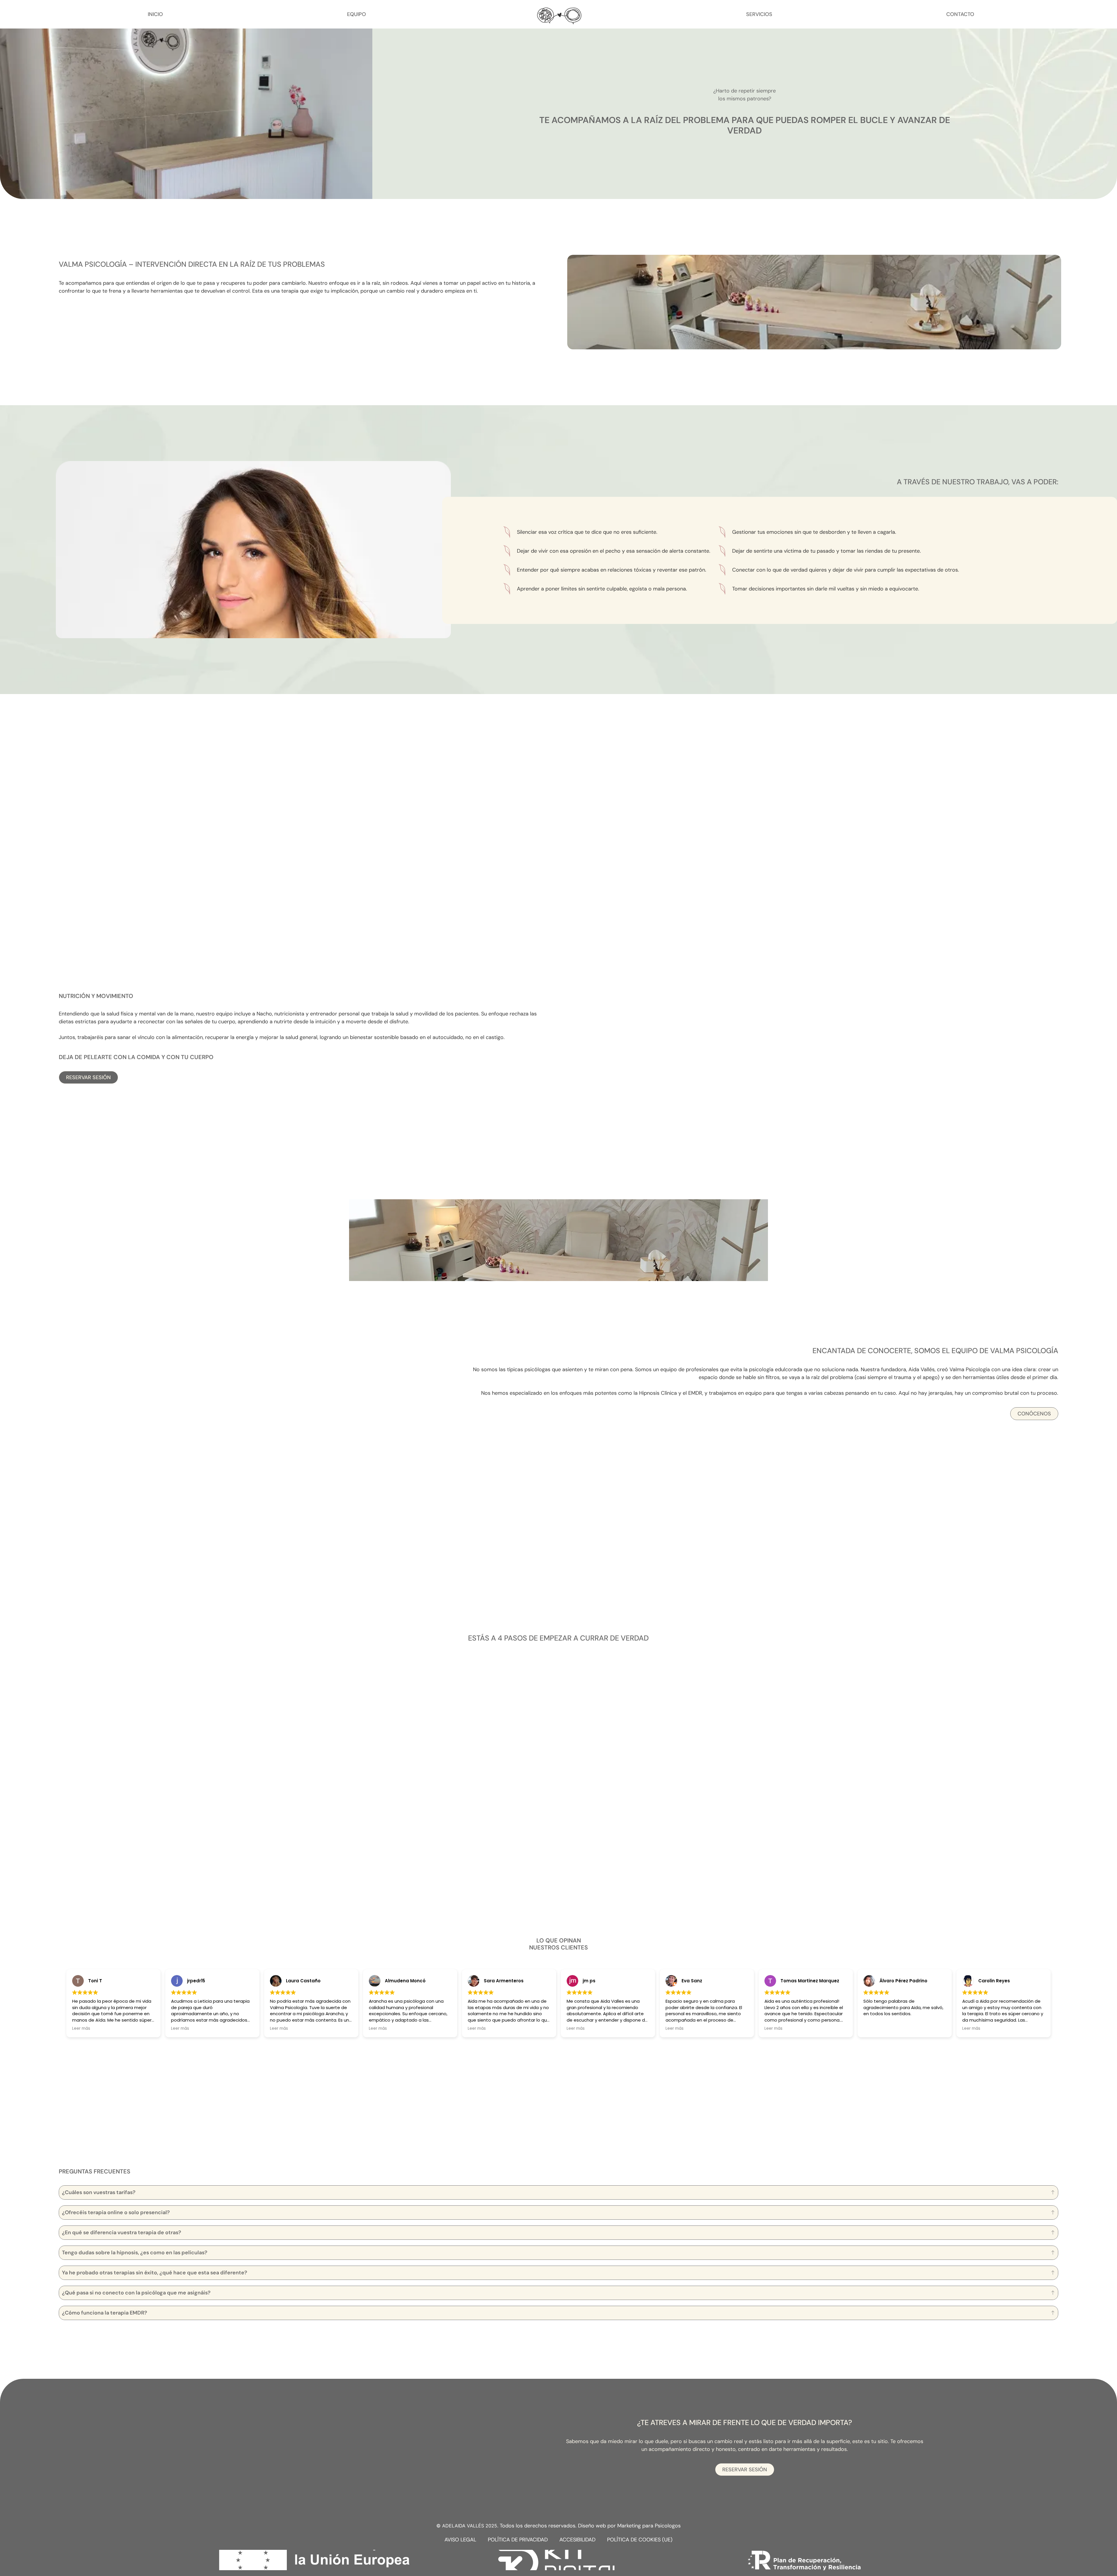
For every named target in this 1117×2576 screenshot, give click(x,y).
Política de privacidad (518, 2540)
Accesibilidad (577, 2540)
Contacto (960, 14)
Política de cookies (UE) (640, 2540)
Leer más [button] (81, 2029)
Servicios (759, 14)
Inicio (155, 14)
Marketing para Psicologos (649, 2526)
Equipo (356, 14)
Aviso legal (460, 2540)
